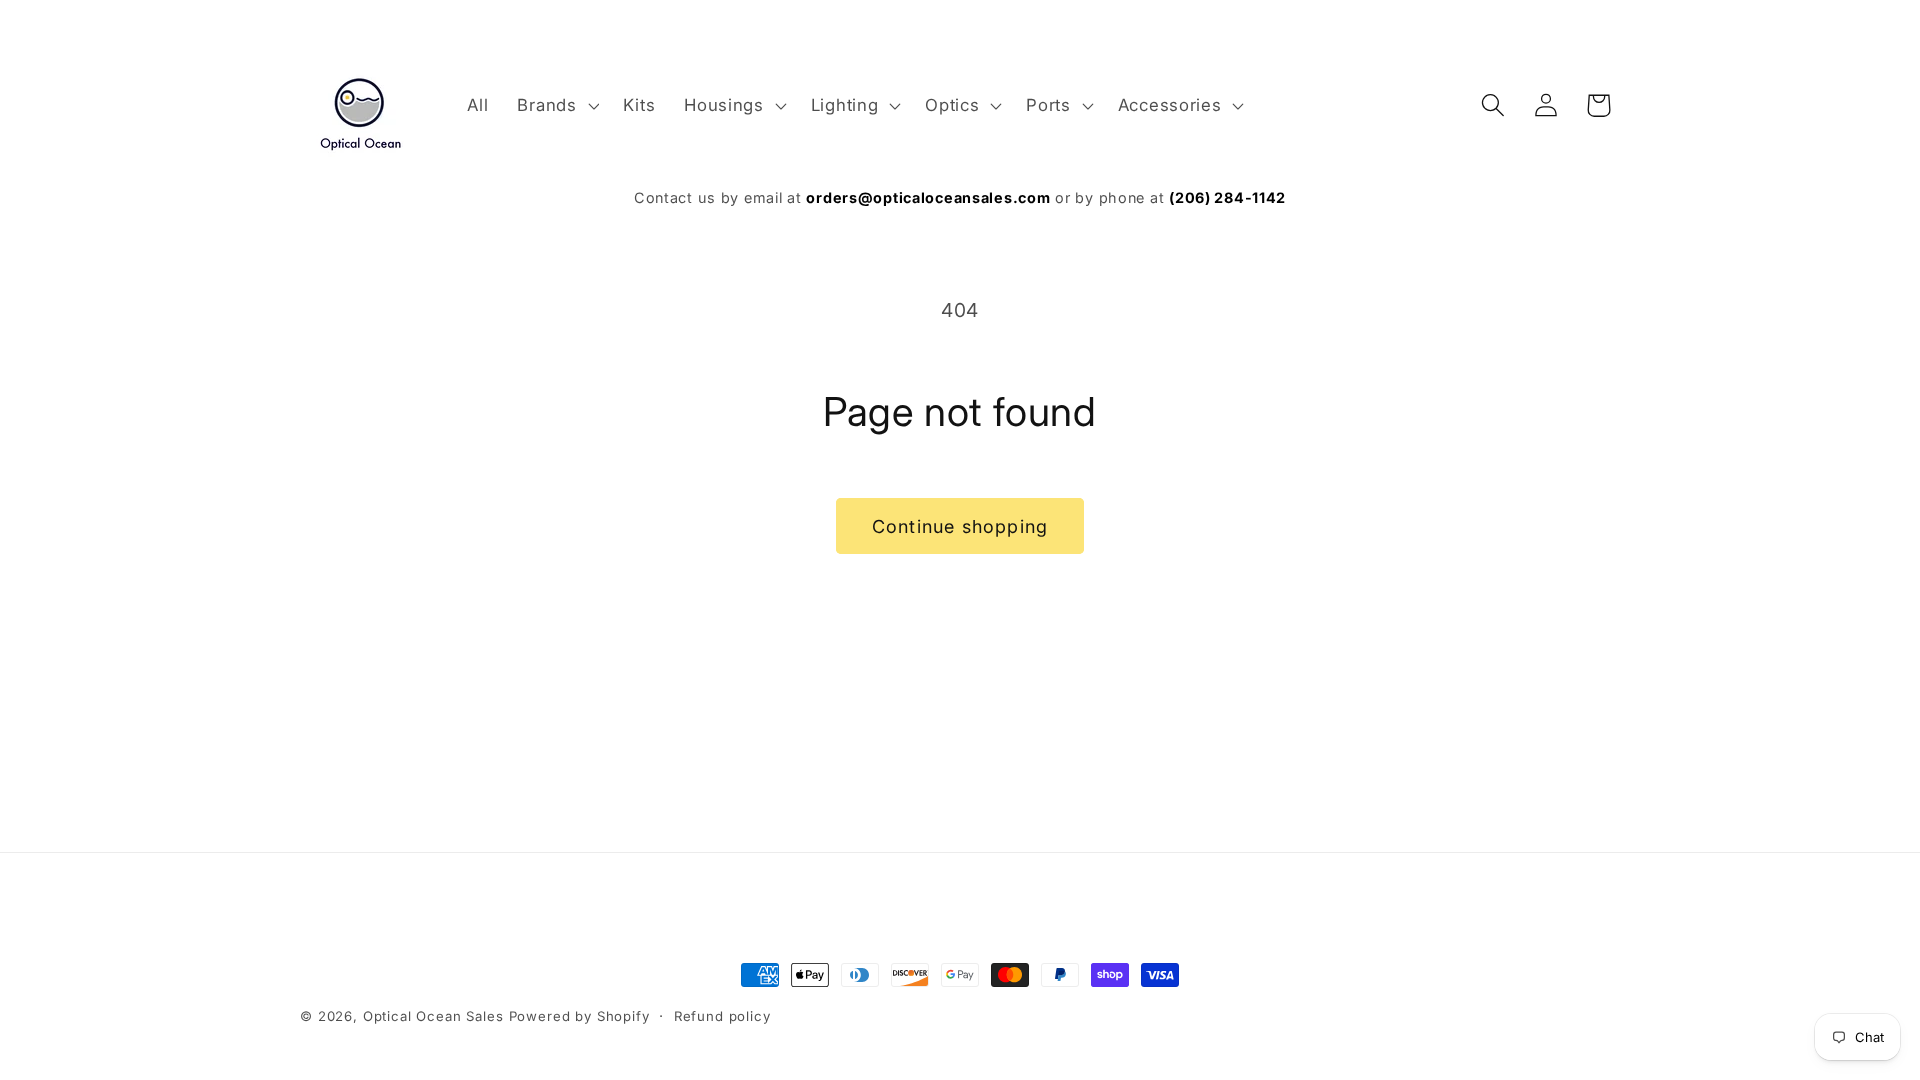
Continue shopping (960, 526)
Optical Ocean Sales (433, 1016)
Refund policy (722, 1016)
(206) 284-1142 (1227, 197)
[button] (556, 105)
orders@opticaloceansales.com (928, 197)
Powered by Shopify (579, 1016)
